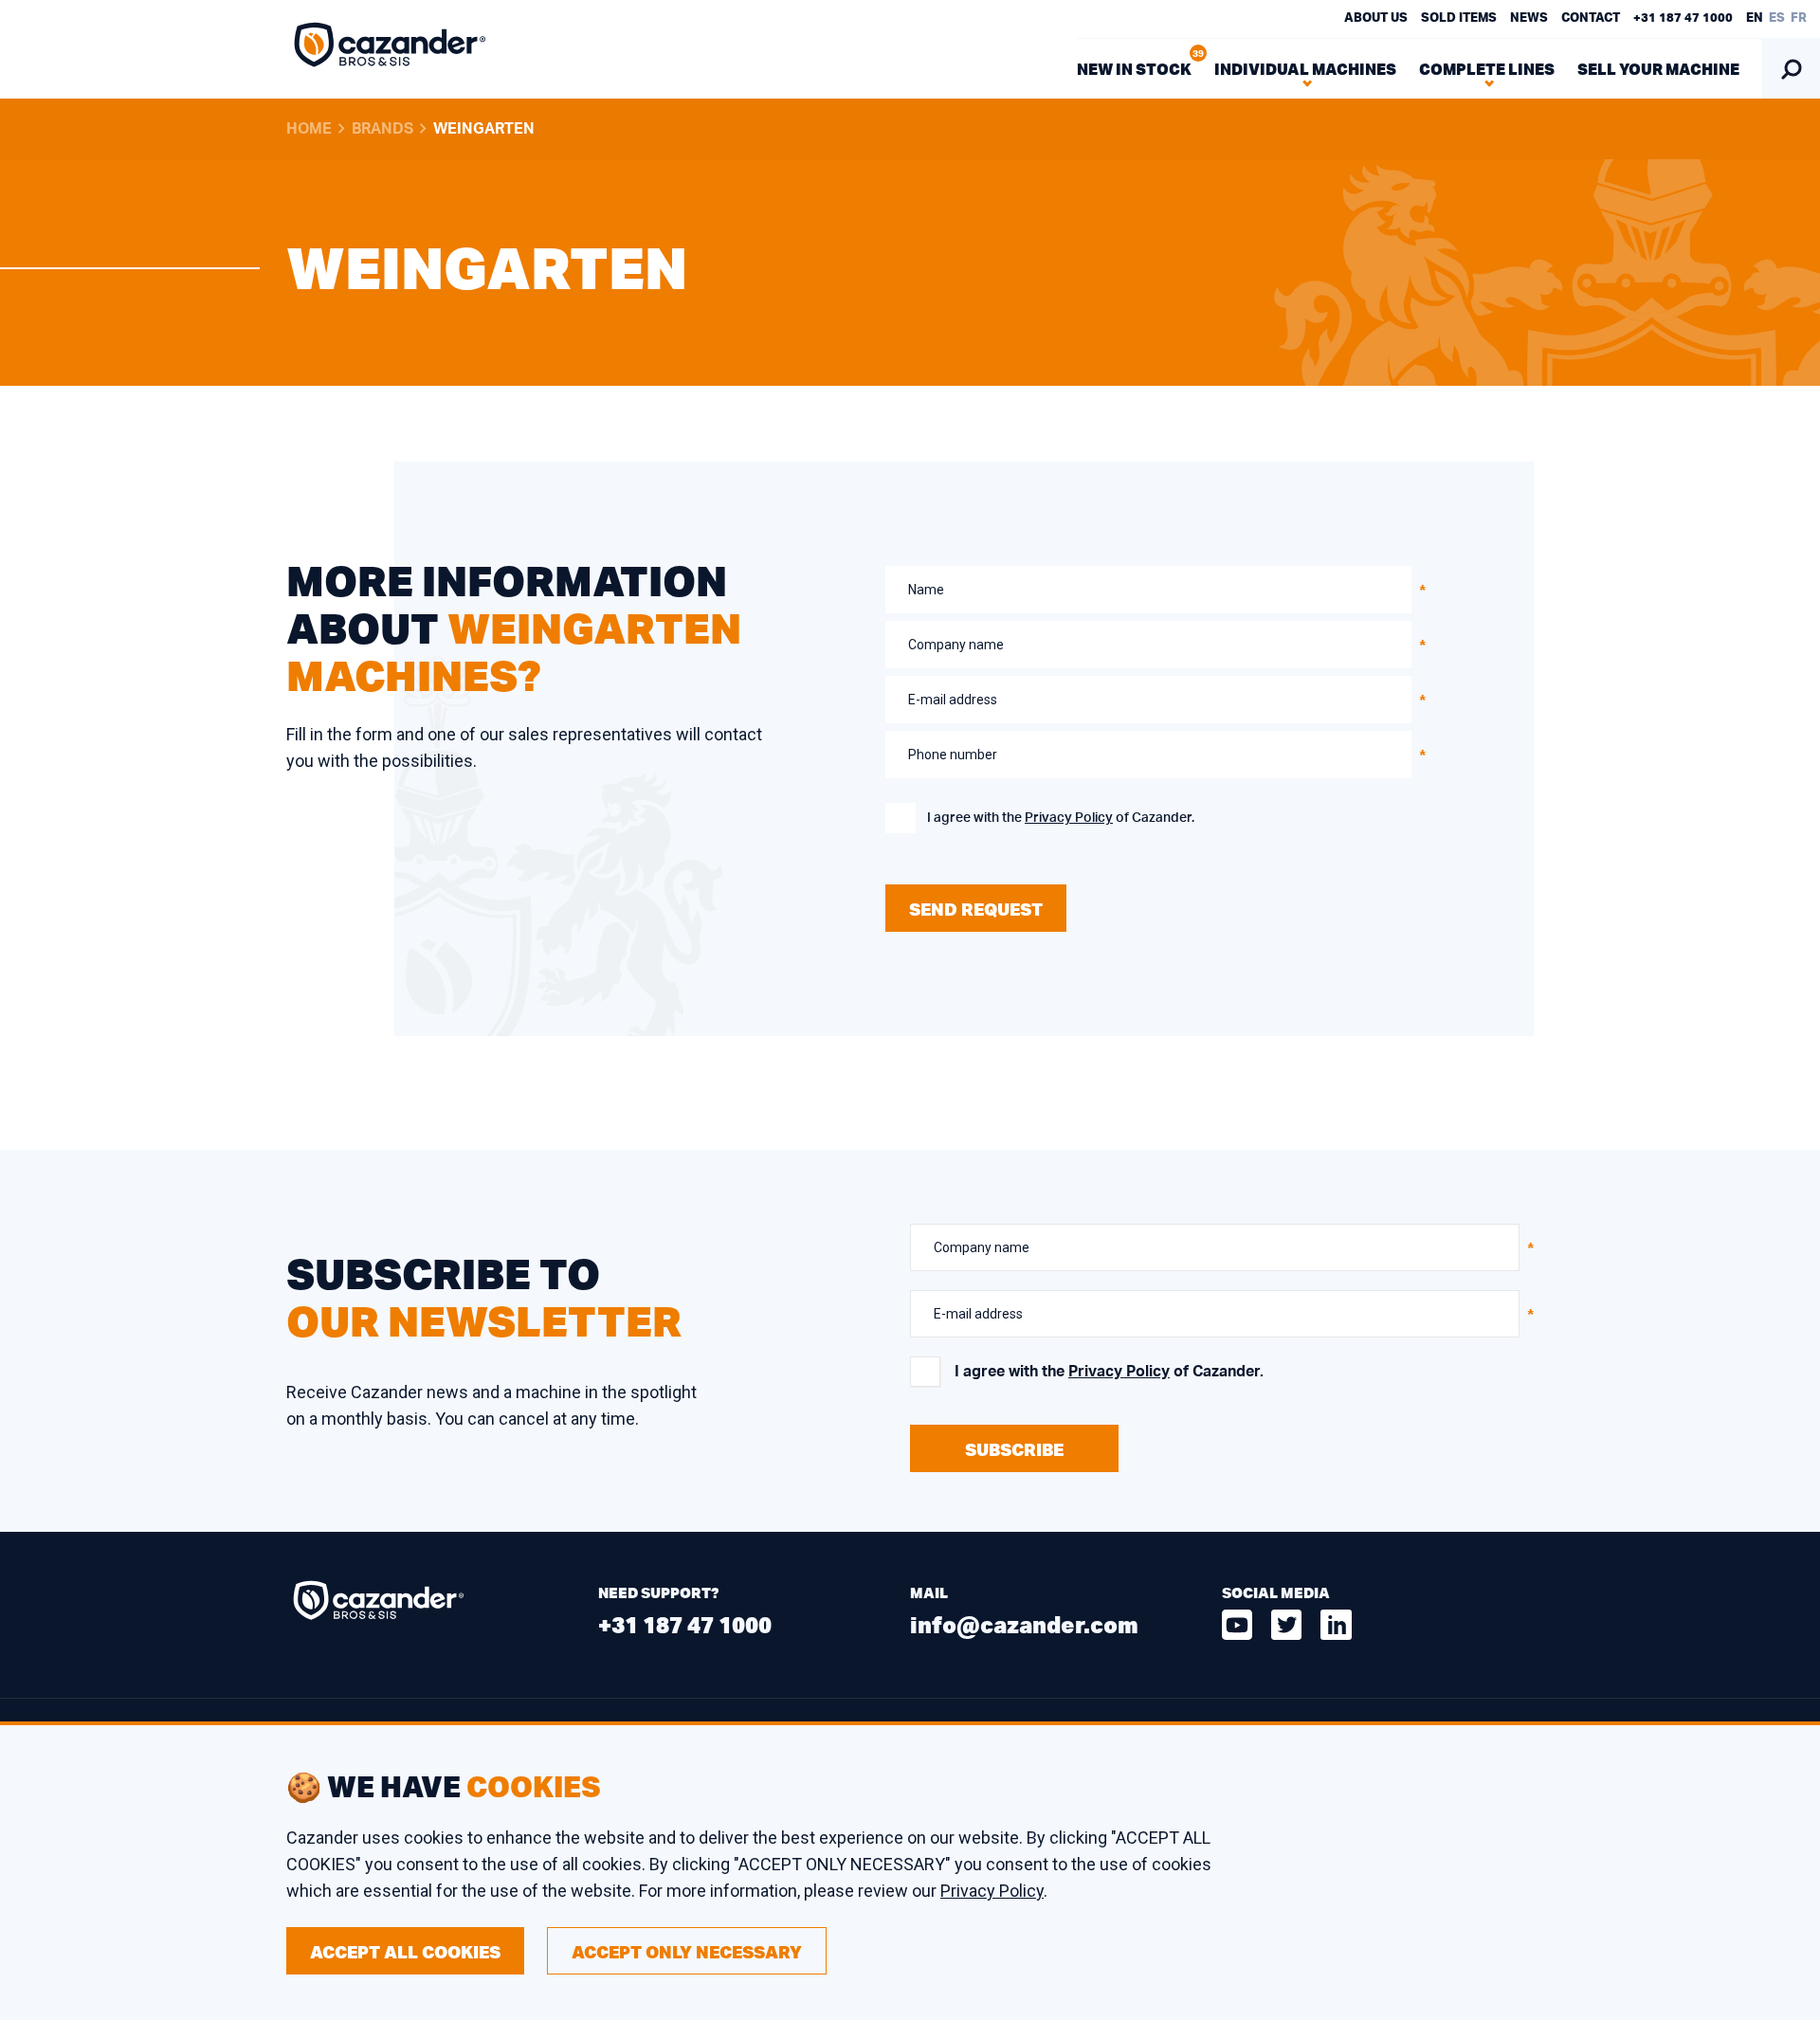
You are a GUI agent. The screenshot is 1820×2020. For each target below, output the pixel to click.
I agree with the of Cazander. (1061, 818)
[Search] (1791, 69)
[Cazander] (391, 49)
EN (1755, 18)
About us (1376, 18)
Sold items (1459, 18)
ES (1777, 18)
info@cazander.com (1024, 1624)
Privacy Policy (1069, 818)
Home (309, 129)
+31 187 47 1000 (1683, 18)
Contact (1591, 18)
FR (1799, 18)
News (1529, 18)
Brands (382, 129)
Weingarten (484, 129)
